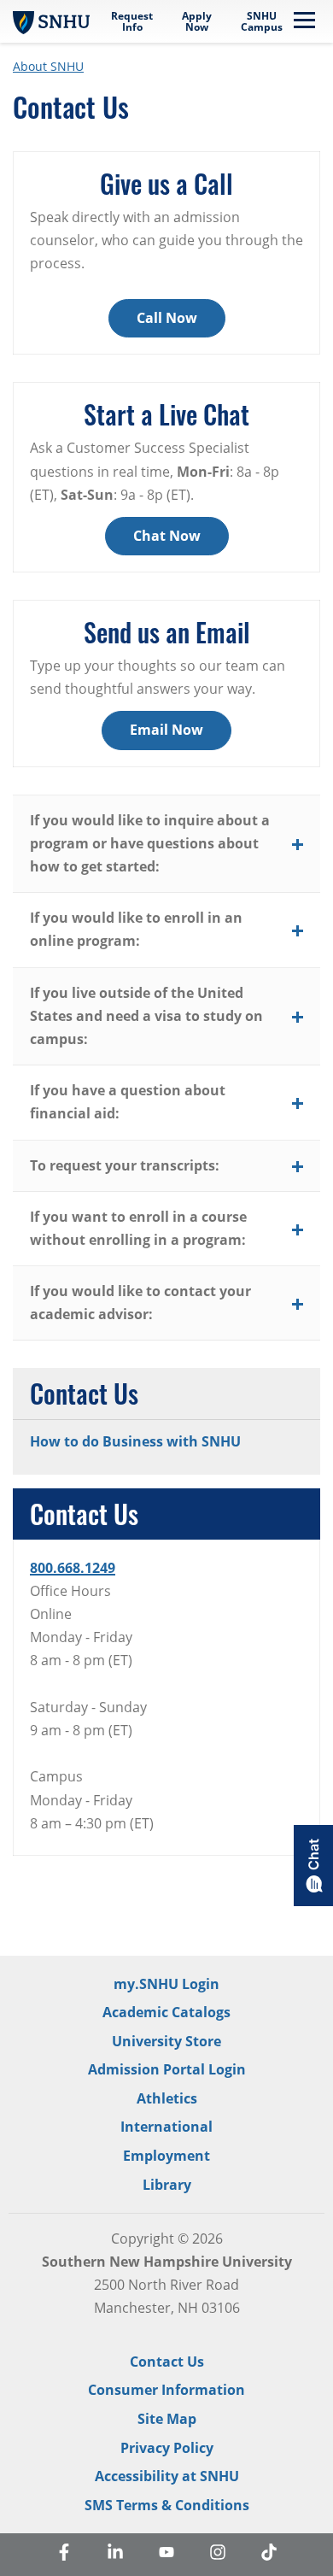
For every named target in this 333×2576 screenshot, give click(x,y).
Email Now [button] (166, 730)
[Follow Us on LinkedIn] (115, 2555)
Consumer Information (166, 2390)
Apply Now (197, 21)
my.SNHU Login (166, 1984)
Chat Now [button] (167, 536)
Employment (166, 2156)
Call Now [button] (167, 318)
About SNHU (48, 66)
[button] (166, 845)
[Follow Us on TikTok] (269, 2555)
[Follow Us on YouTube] (166, 2555)
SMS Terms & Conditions (167, 2505)
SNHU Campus (262, 21)
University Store (166, 2041)
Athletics (167, 2098)
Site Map (167, 2419)
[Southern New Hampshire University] (51, 21)
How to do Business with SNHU (135, 1441)
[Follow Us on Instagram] (218, 2555)
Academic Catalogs (166, 2012)
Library (167, 2185)
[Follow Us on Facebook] (64, 2555)
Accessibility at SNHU (167, 2476)
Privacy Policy (167, 2448)
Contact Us (167, 2362)
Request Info (132, 21)
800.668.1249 (73, 1568)
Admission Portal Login (167, 2069)
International (166, 2127)
